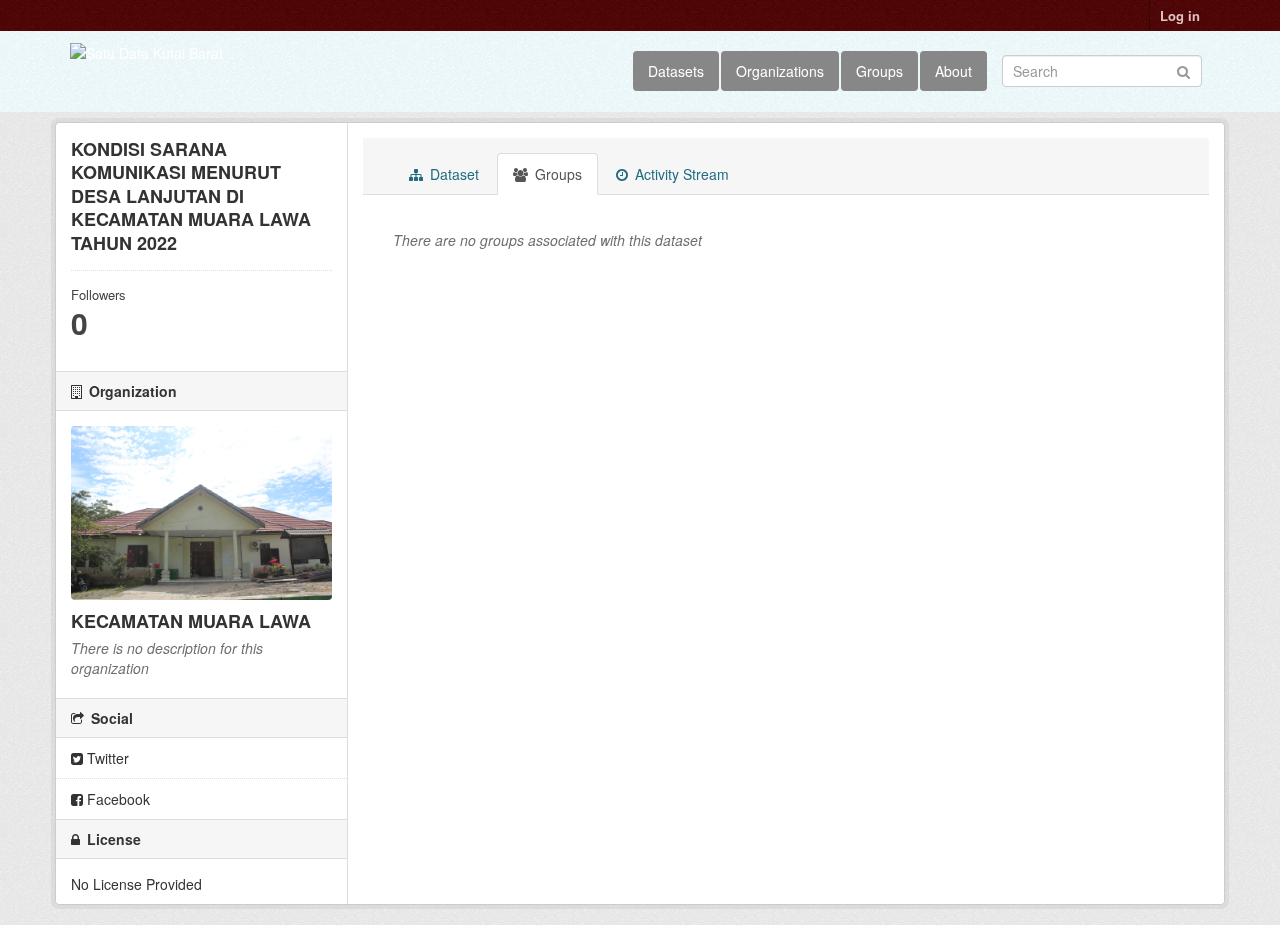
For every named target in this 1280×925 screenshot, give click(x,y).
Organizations (780, 71)
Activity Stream (680, 174)
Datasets (676, 71)
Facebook (116, 799)
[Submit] (1183, 69)
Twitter (106, 758)
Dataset (452, 174)
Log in (1180, 15)
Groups (879, 71)
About (953, 71)
